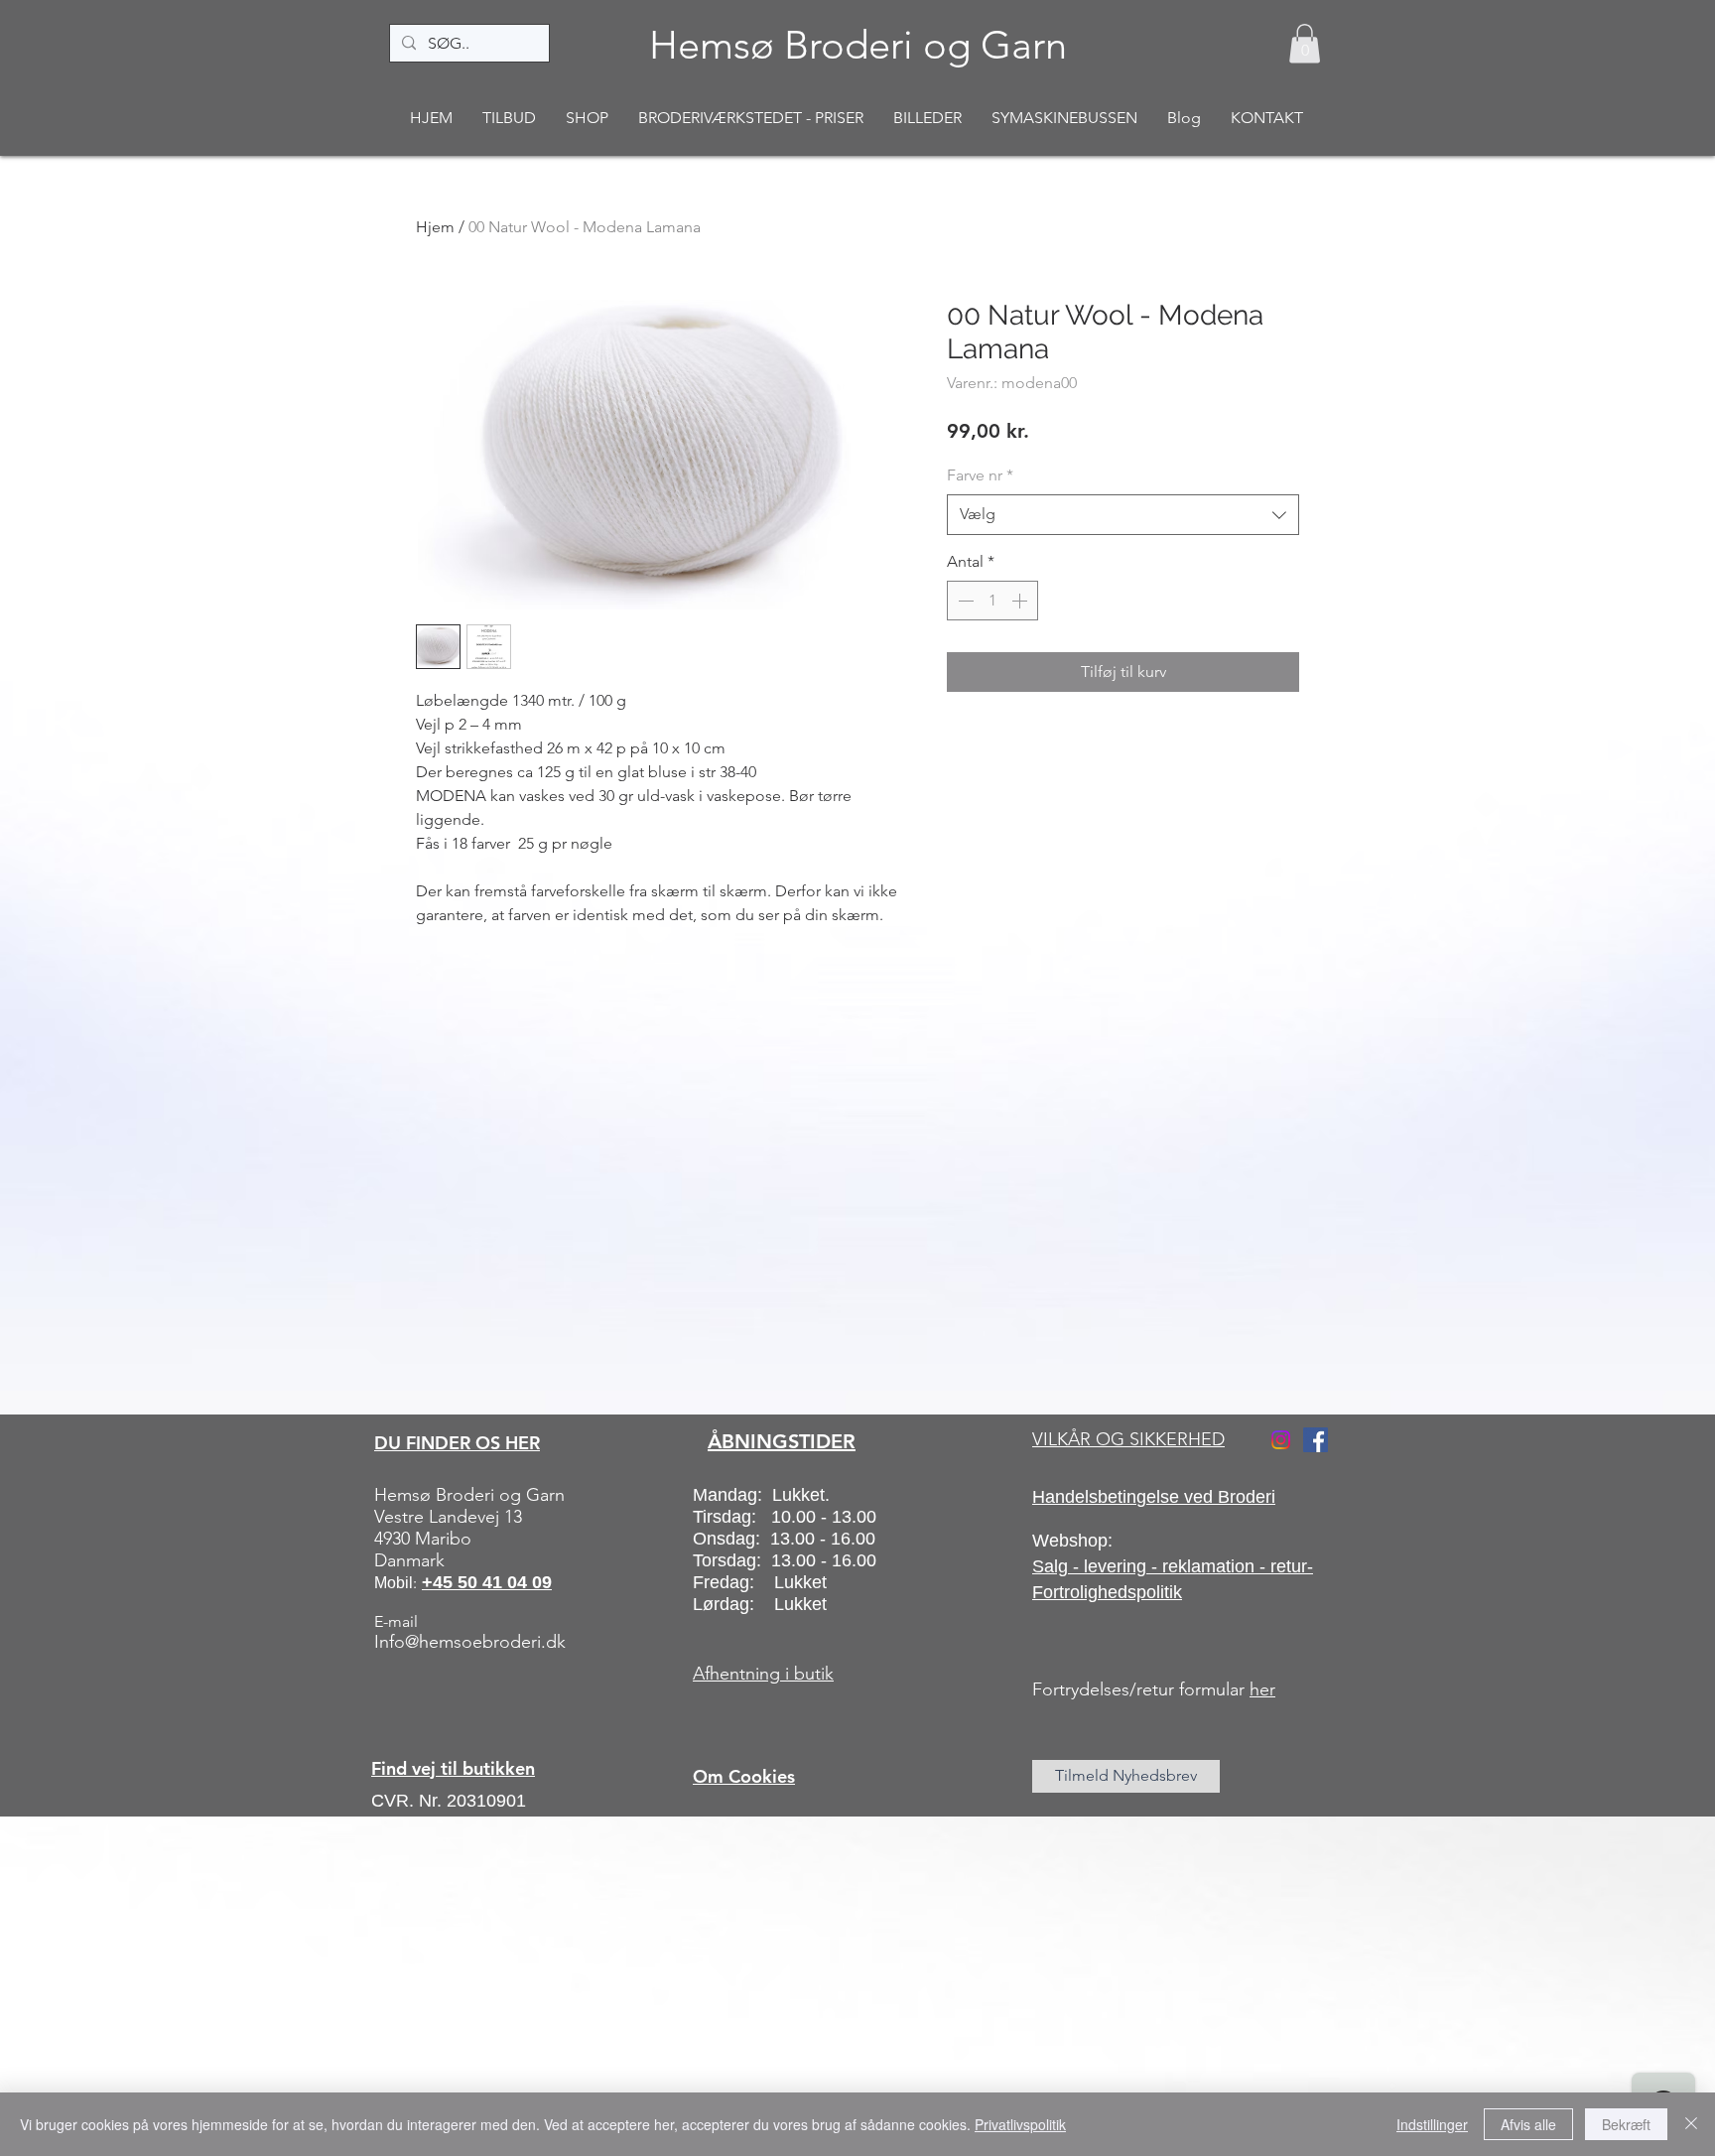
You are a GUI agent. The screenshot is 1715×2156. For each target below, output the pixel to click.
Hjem (435, 227)
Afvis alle (1528, 2124)
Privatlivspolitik (1020, 2124)
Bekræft (1626, 2124)
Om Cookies (744, 1776)
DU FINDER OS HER (457, 1443)
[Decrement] (964, 601)
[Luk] (1691, 2124)
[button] (1305, 43)
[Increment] (1021, 601)
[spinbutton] (992, 601)
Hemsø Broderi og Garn (858, 45)
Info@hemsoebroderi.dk (470, 1642)
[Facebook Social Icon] (1316, 1440)
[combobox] (1123, 514)
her (1262, 1689)
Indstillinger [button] (1432, 2124)
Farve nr (980, 475)
